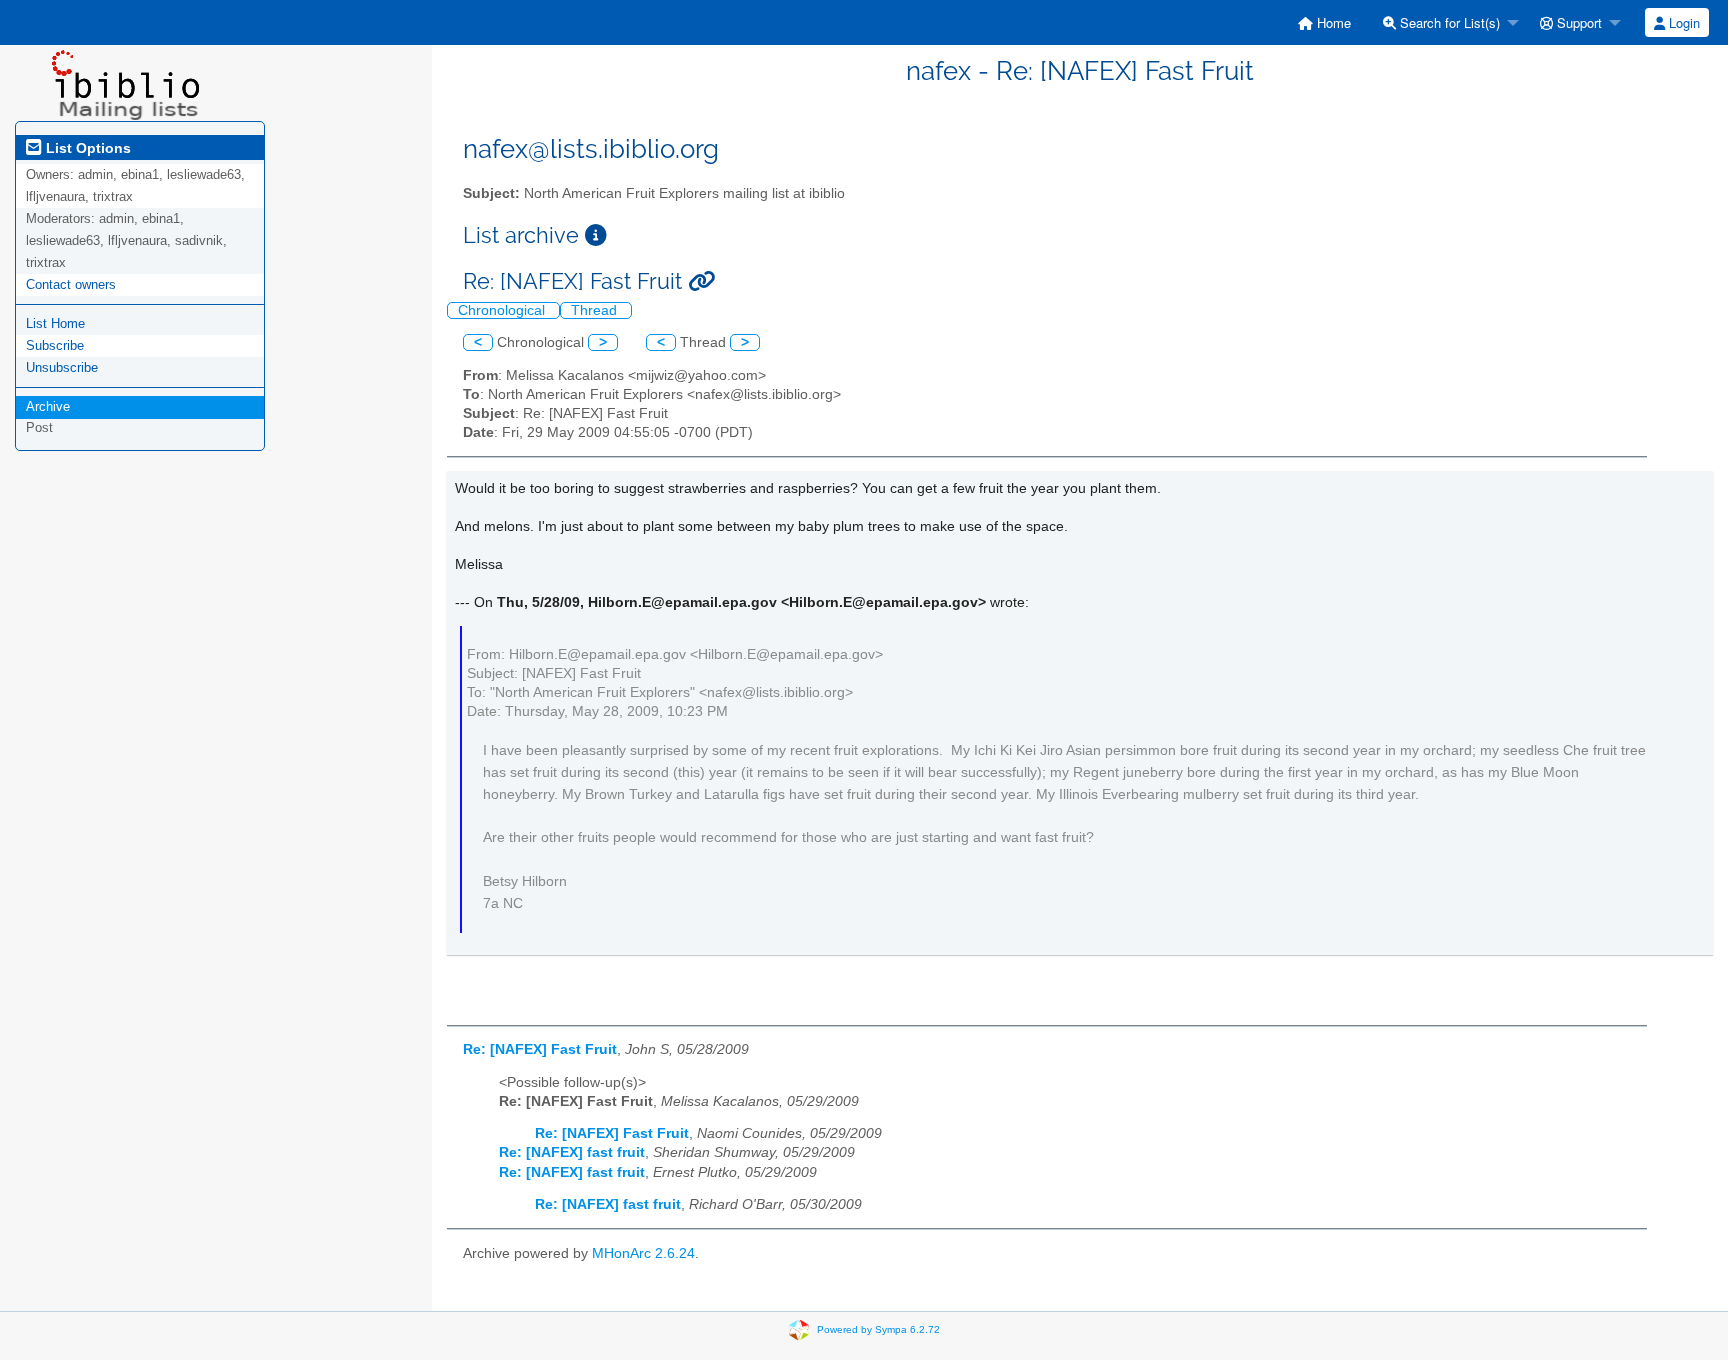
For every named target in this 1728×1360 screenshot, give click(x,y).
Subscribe (55, 345)
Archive (48, 406)
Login (1682, 22)
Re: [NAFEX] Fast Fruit (540, 1049)
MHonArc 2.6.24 (643, 1253)
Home (1332, 22)
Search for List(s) (1448, 22)
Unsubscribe (62, 367)
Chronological (503, 310)
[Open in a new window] (596, 235)
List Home (55, 323)
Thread (596, 310)
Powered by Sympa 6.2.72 (878, 1328)
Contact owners (71, 284)
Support (1577, 22)
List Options (86, 148)
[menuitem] (1324, 22)
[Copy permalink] (701, 281)
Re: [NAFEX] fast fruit (572, 1152)
